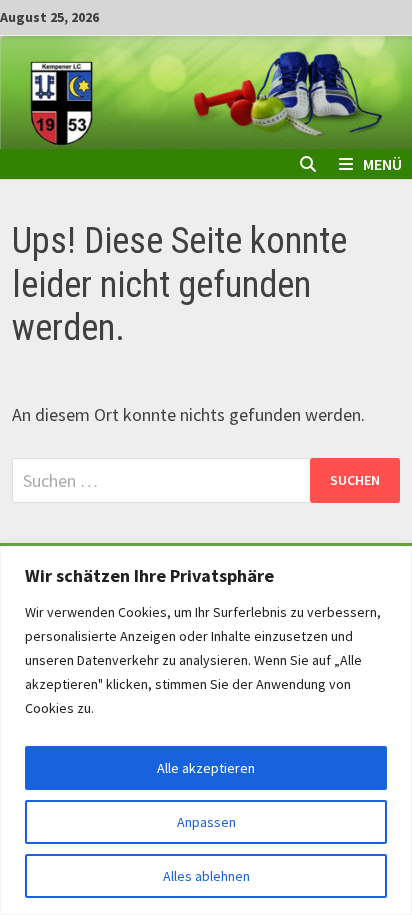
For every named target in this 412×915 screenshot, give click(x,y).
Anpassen (206, 822)
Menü (382, 164)
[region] (206, 730)
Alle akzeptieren (206, 768)
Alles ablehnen (206, 876)
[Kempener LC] (206, 90)
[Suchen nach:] (206, 480)
